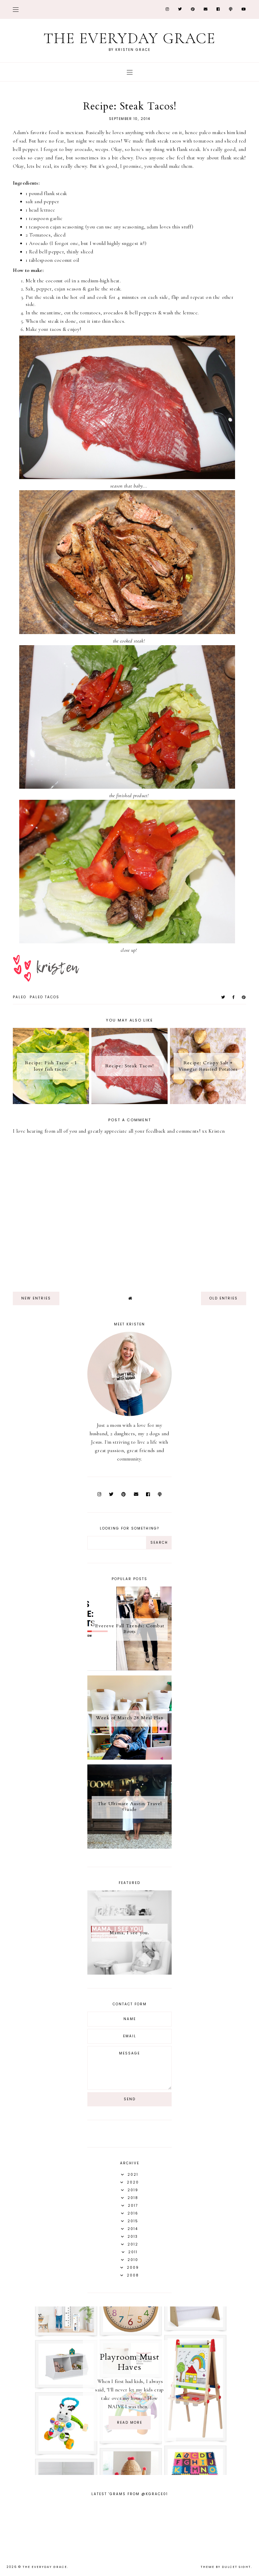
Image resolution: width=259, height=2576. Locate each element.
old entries (224, 1298)
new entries (36, 1298)
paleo (20, 997)
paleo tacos (45, 997)
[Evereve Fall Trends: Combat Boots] (129, 1669)
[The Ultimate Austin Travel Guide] (129, 1847)
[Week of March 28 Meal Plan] (129, 1758)
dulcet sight (236, 2567)
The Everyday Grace (129, 38)
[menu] (16, 9)
